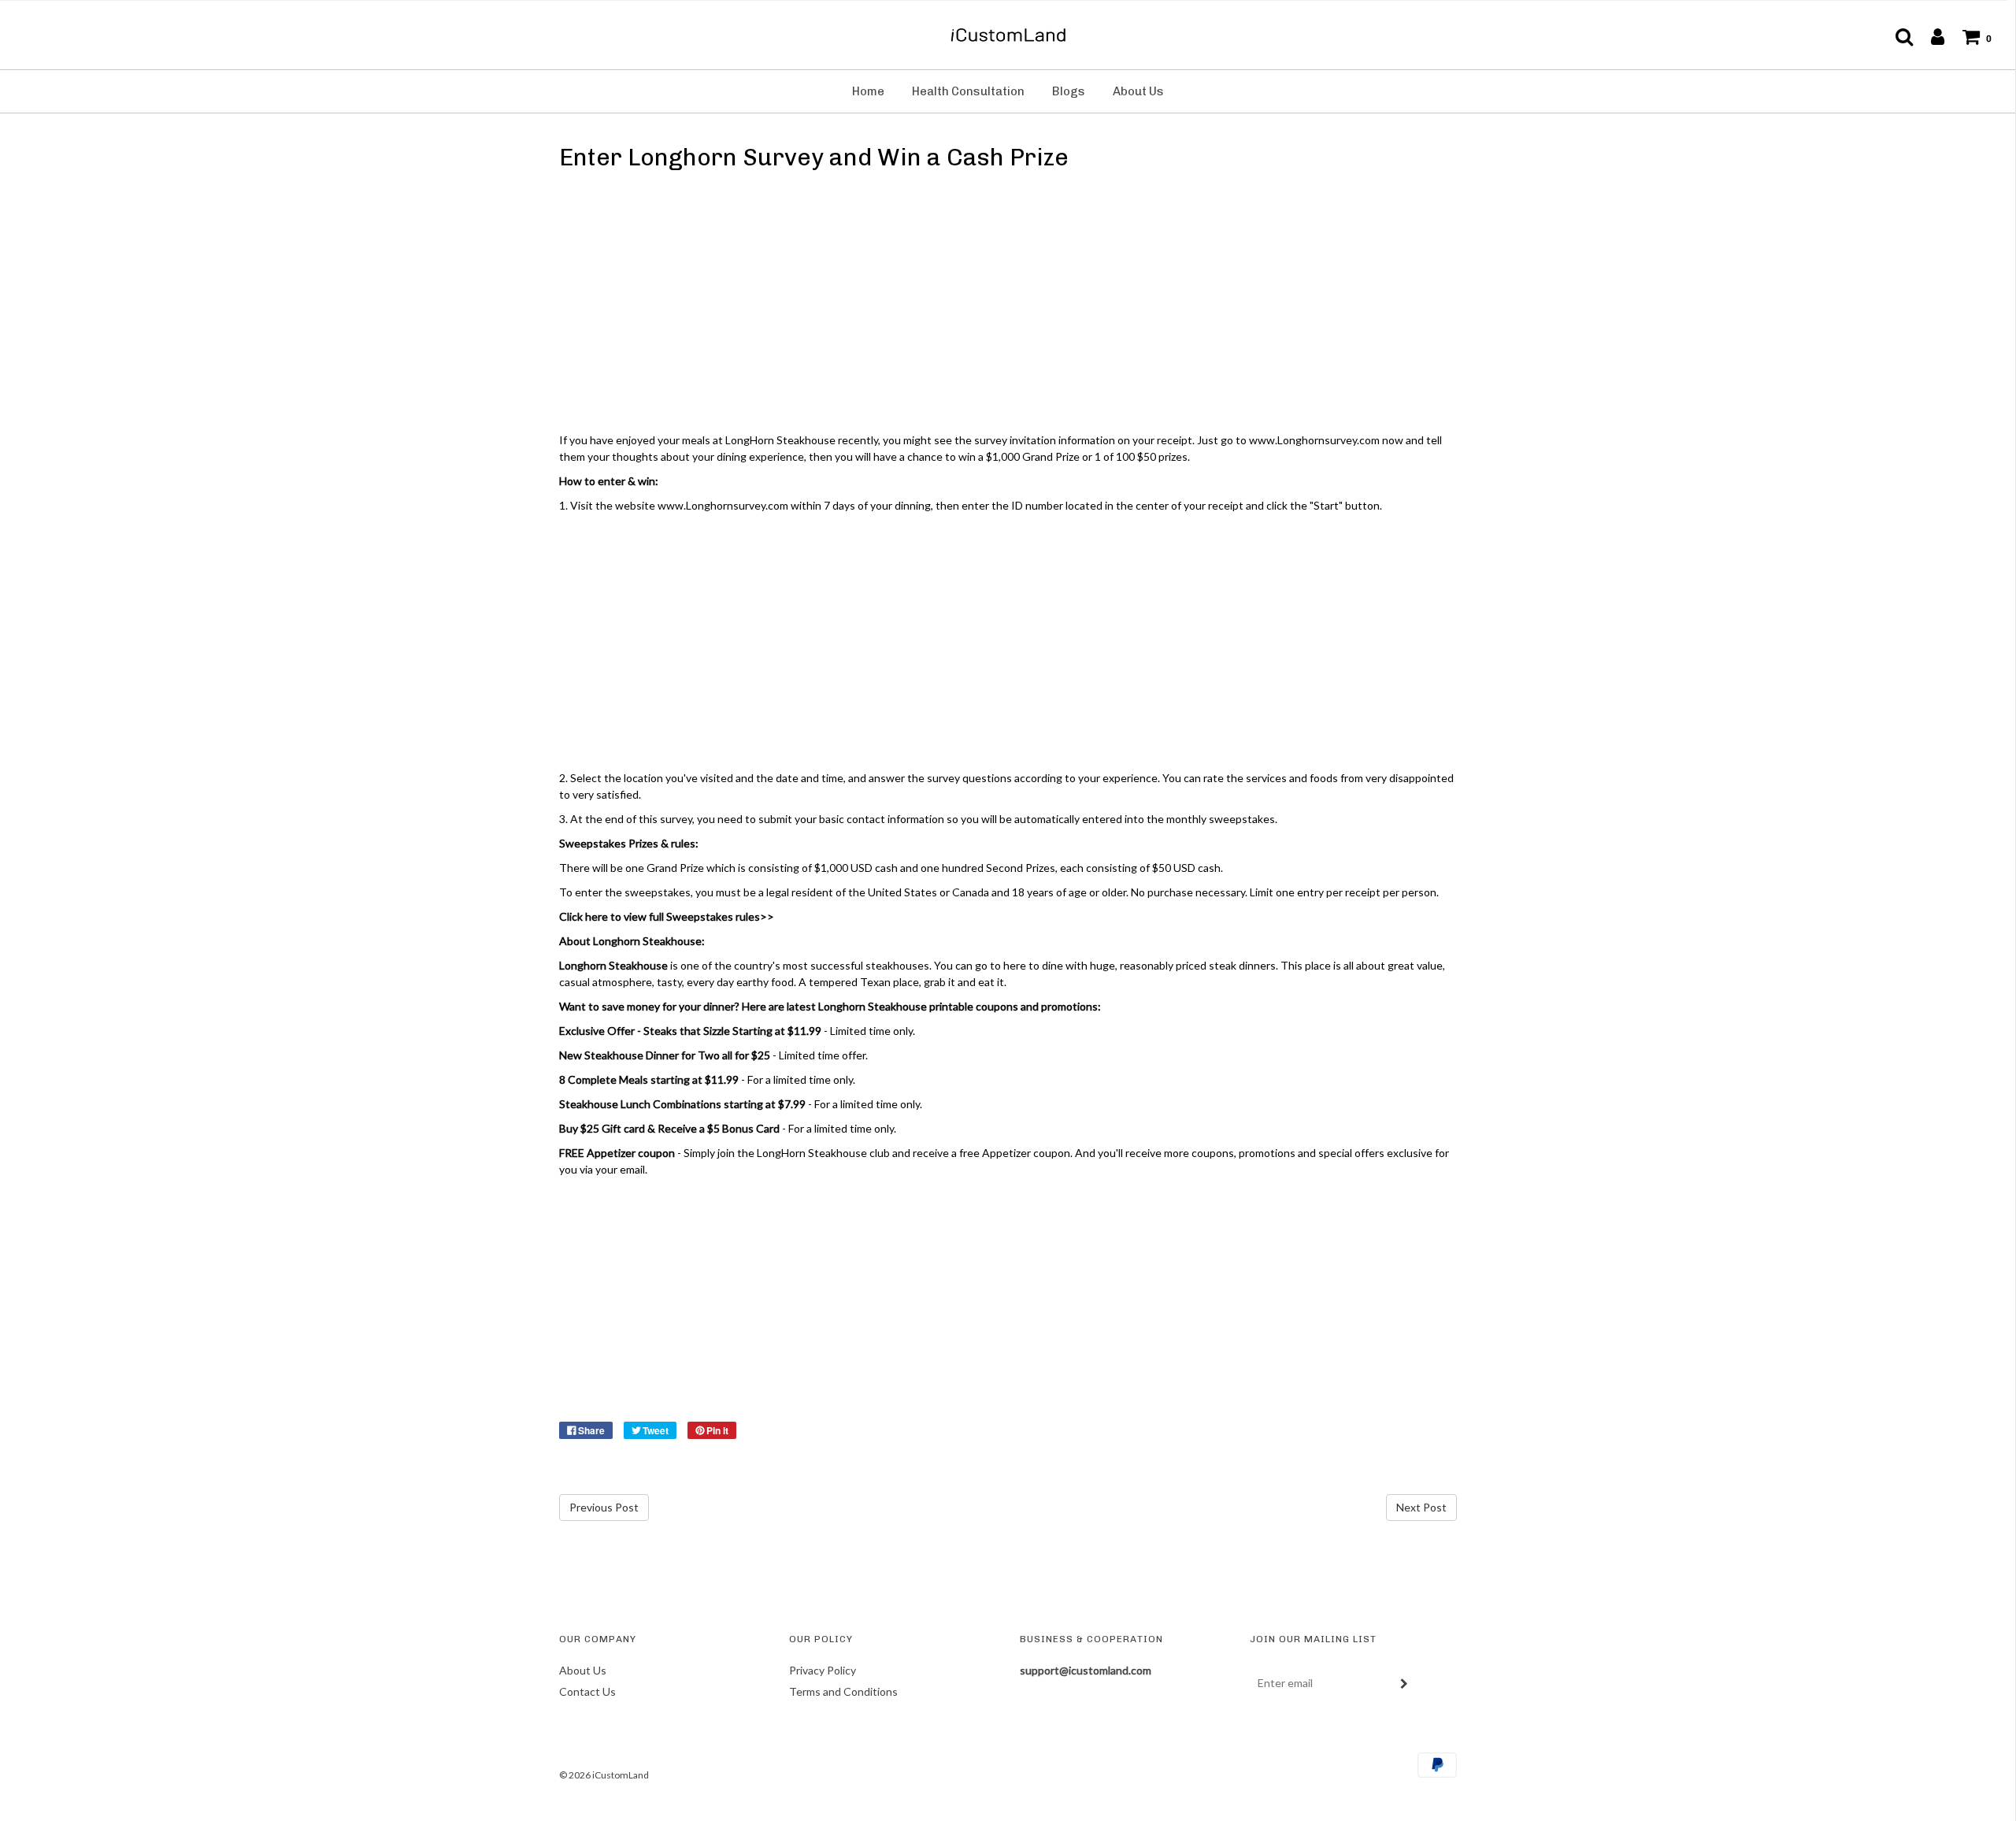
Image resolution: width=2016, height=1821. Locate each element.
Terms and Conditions (843, 1691)
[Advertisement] (1008, 305)
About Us (1138, 91)
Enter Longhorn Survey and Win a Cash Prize (814, 158)
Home (868, 91)
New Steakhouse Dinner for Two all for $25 (665, 1055)
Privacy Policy (823, 1670)
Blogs (1069, 91)
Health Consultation (968, 91)
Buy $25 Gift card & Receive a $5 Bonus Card (669, 1128)
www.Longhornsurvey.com (723, 505)
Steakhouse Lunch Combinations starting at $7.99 (682, 1104)
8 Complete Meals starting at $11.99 (649, 1079)
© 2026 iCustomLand (604, 1775)
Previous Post (604, 1507)
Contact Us (587, 1691)
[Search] (1896, 36)
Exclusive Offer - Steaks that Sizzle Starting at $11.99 (690, 1031)
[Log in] (1930, 36)
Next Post (1421, 1507)
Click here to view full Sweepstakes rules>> (667, 916)
